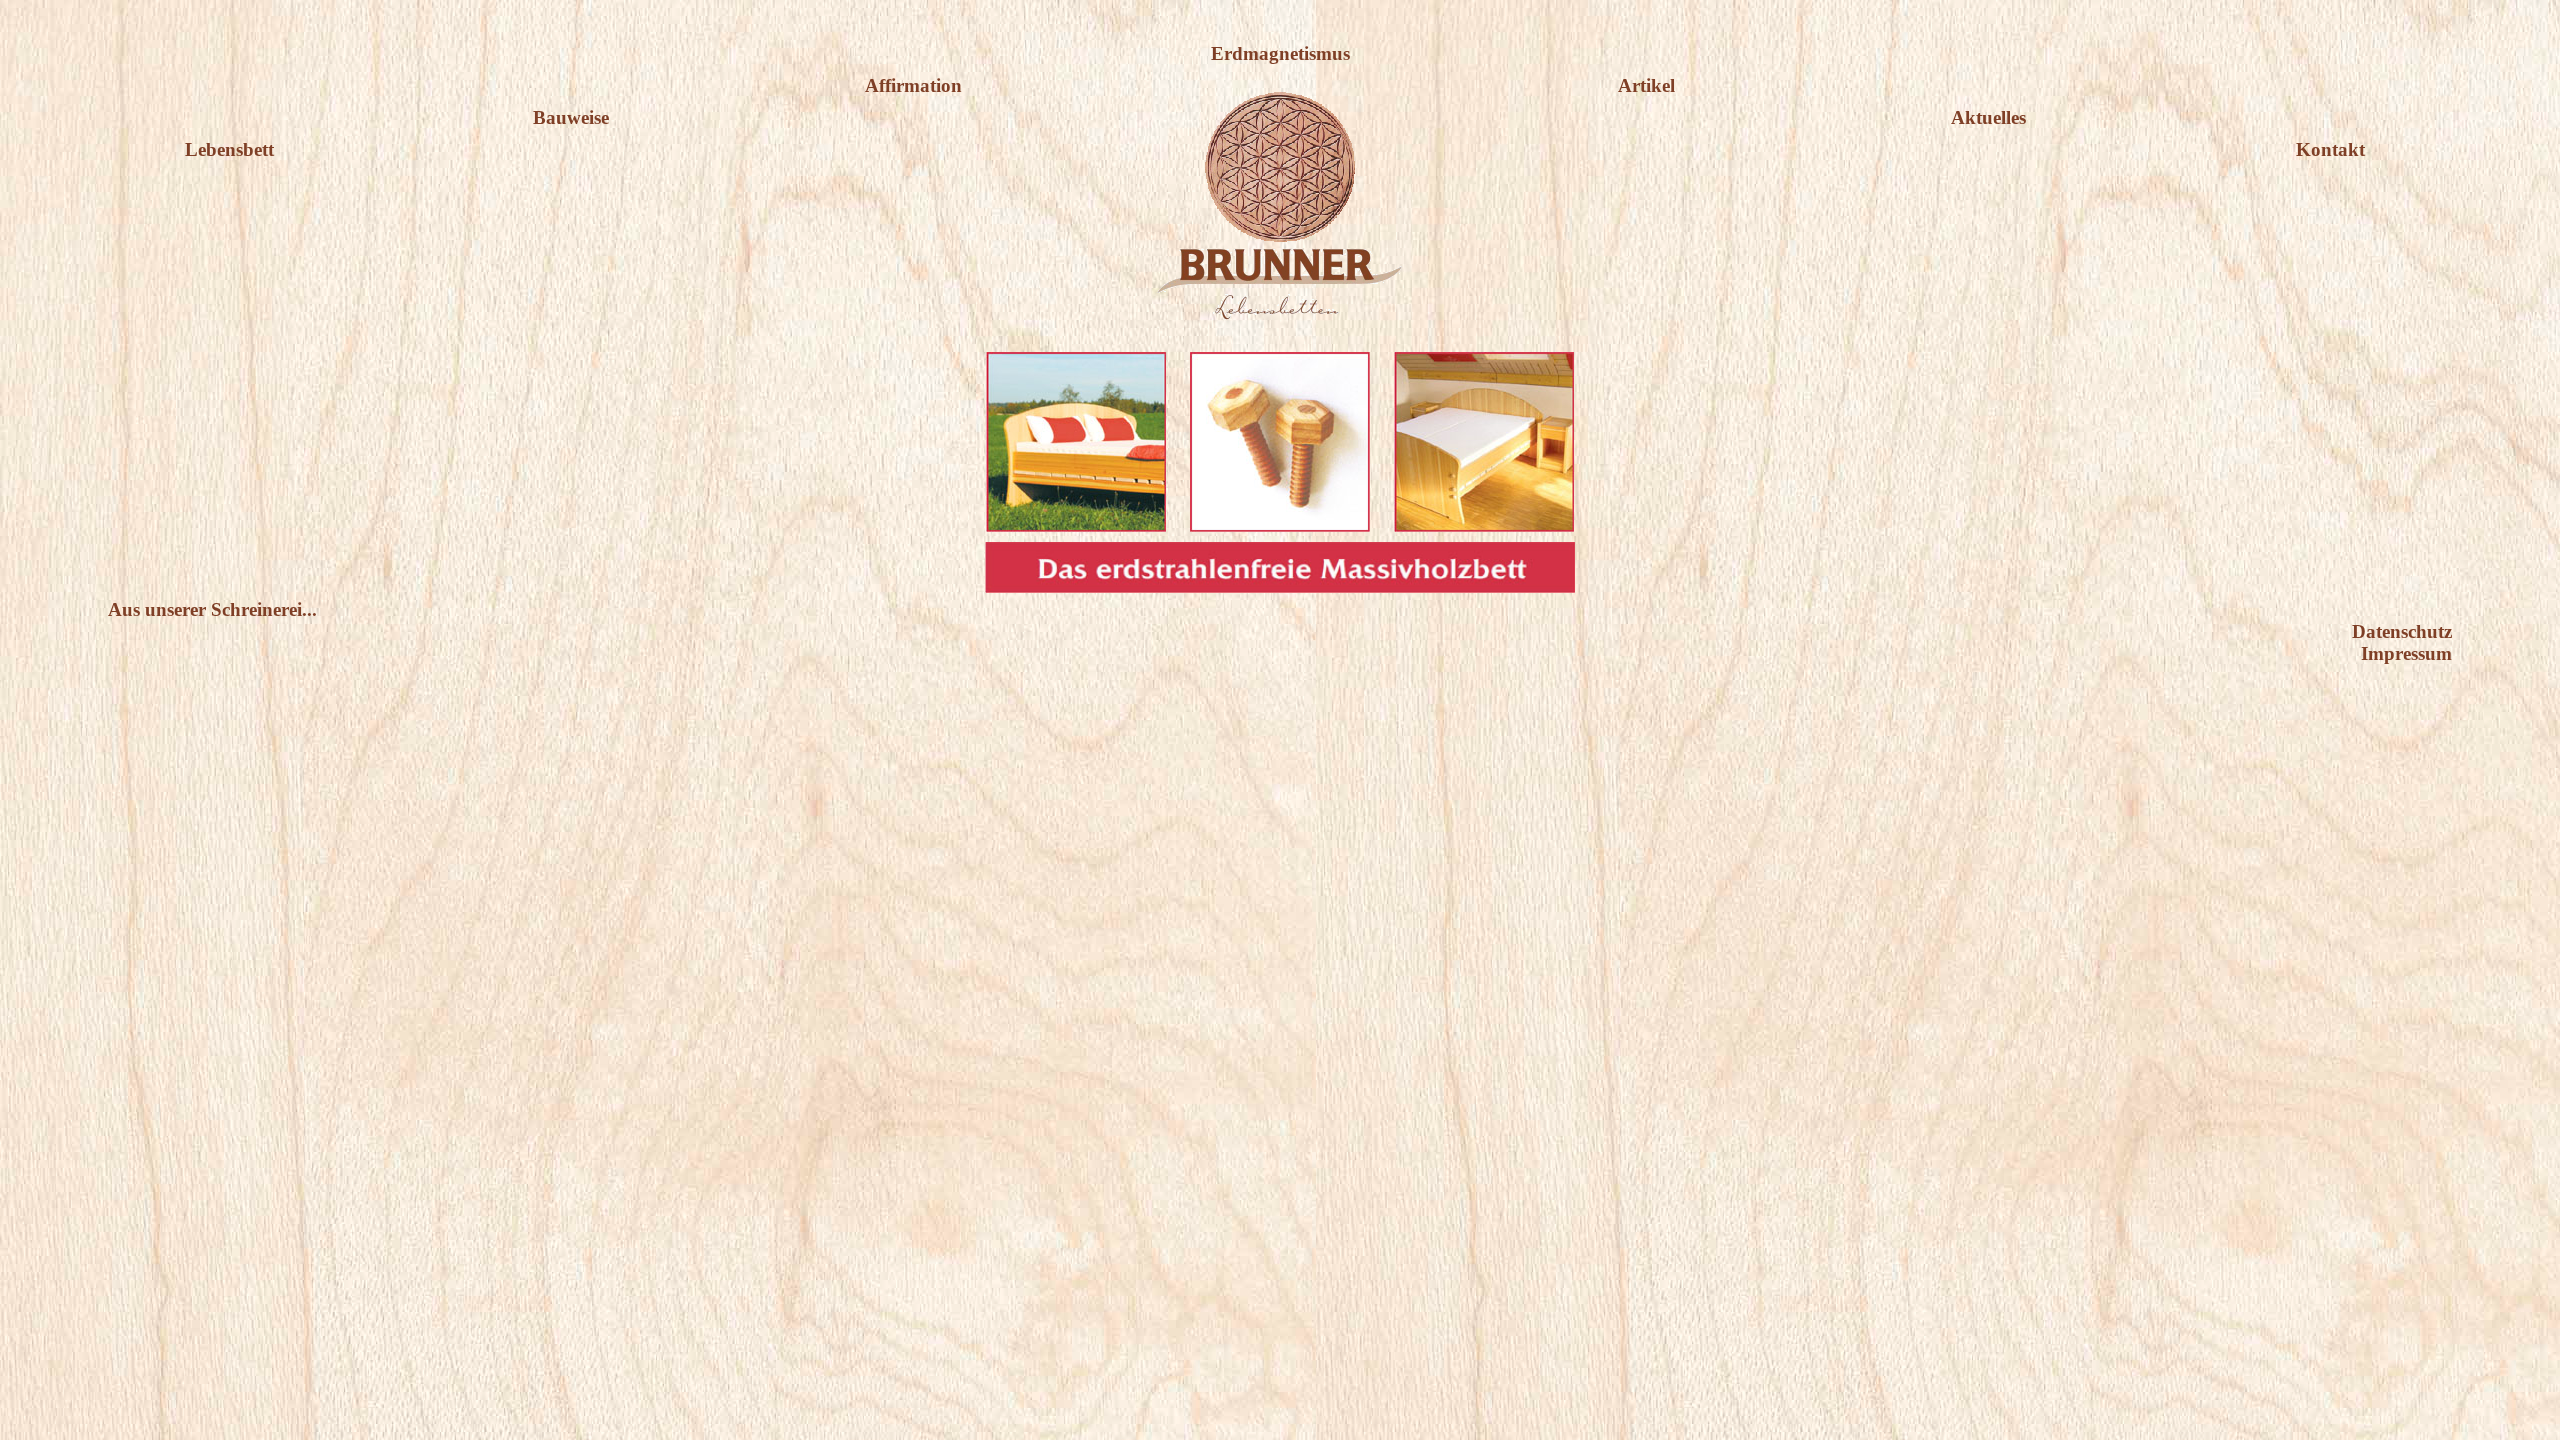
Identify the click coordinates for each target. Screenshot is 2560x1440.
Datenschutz (2402, 631)
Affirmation (913, 85)
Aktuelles (1988, 117)
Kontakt (2330, 149)
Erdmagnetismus (1280, 53)
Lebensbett (229, 149)
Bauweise (571, 117)
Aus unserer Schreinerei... (212, 609)
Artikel (1646, 85)
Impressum (2406, 653)
